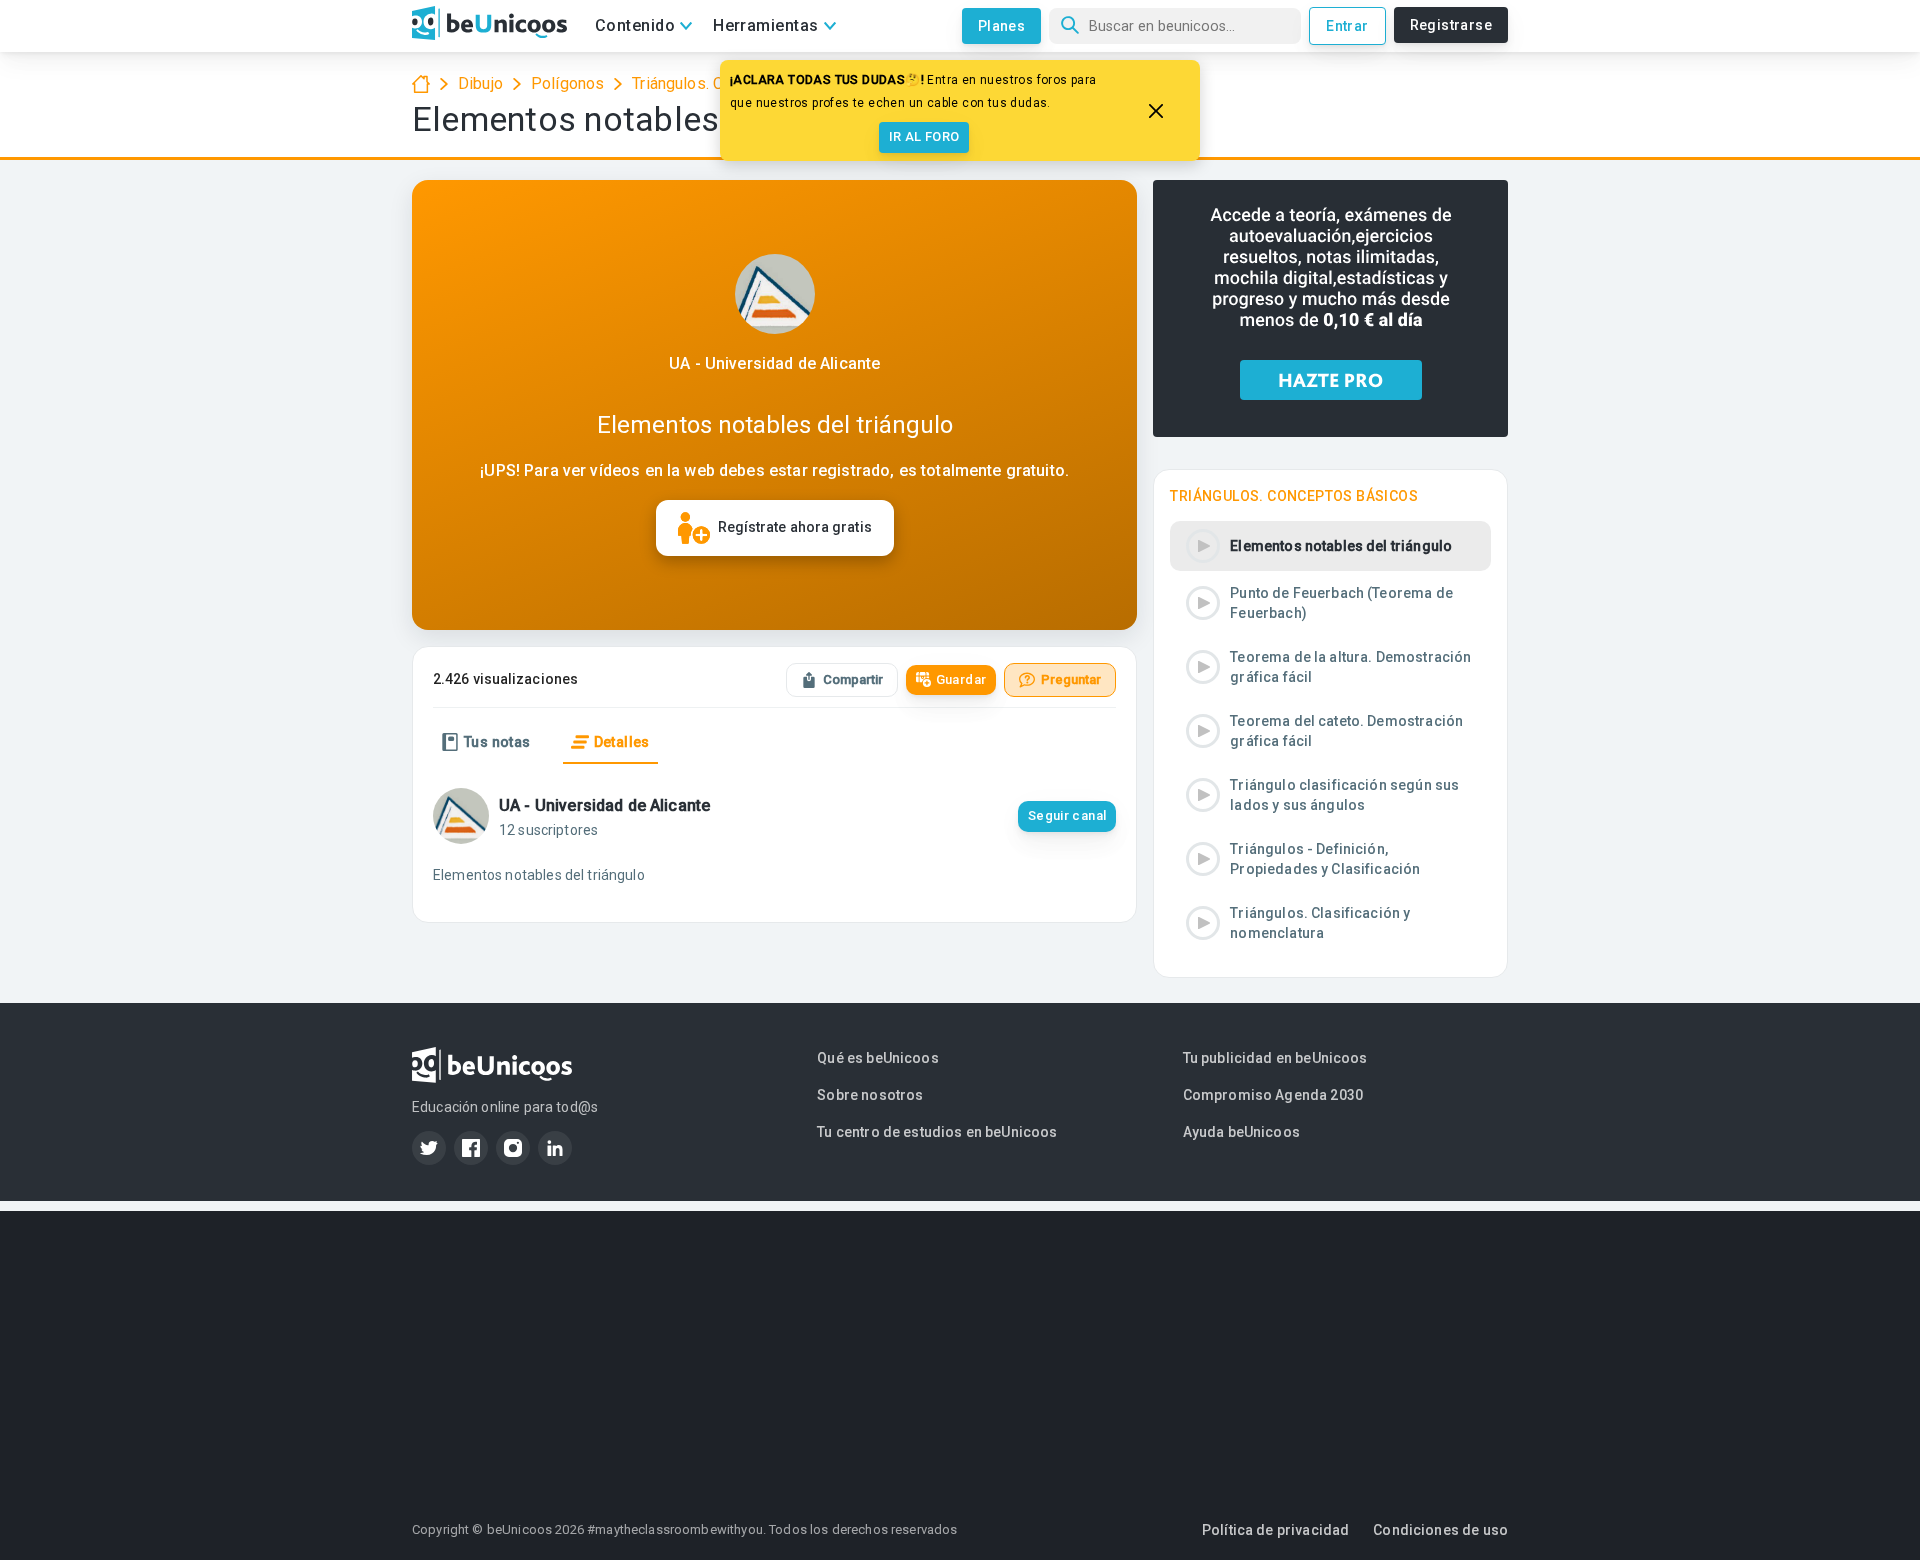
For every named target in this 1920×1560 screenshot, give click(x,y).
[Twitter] (429, 1148)
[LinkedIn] (555, 1148)
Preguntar (1071, 679)
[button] (1330, 546)
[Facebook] (471, 1148)
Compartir (853, 679)
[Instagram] (513, 1148)
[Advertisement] (960, 1351)
